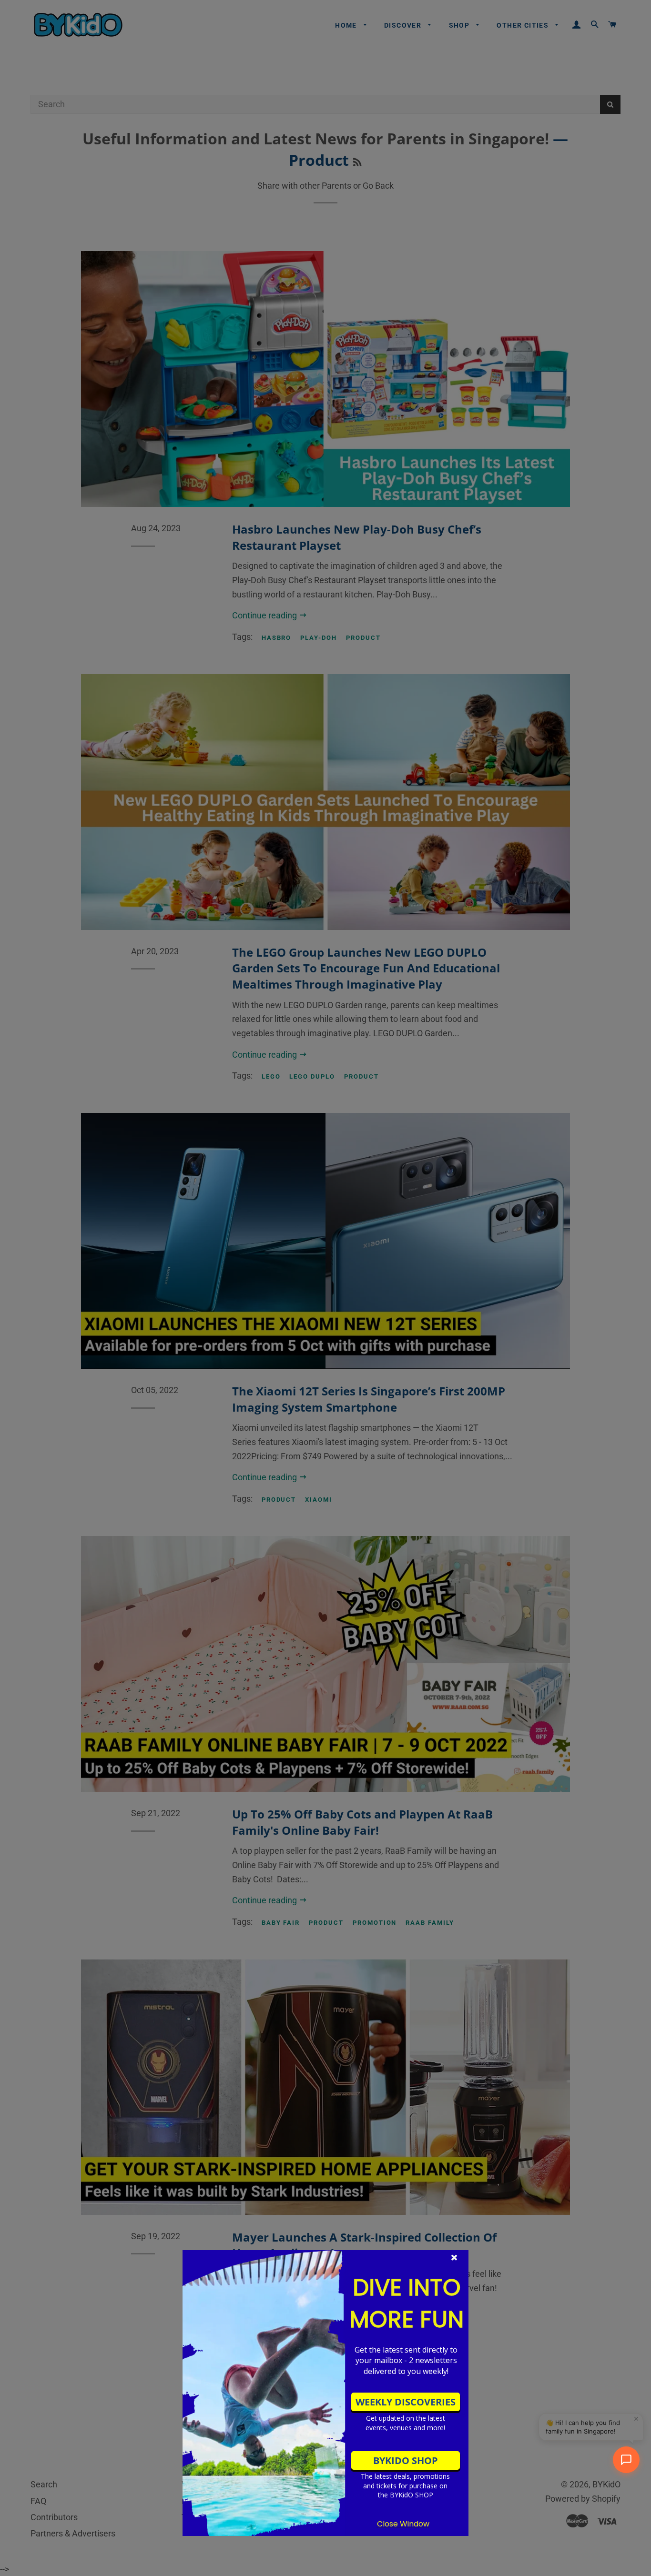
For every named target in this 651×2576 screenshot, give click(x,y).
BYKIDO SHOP (406, 2460)
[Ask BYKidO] (626, 2460)
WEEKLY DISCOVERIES (406, 2402)
